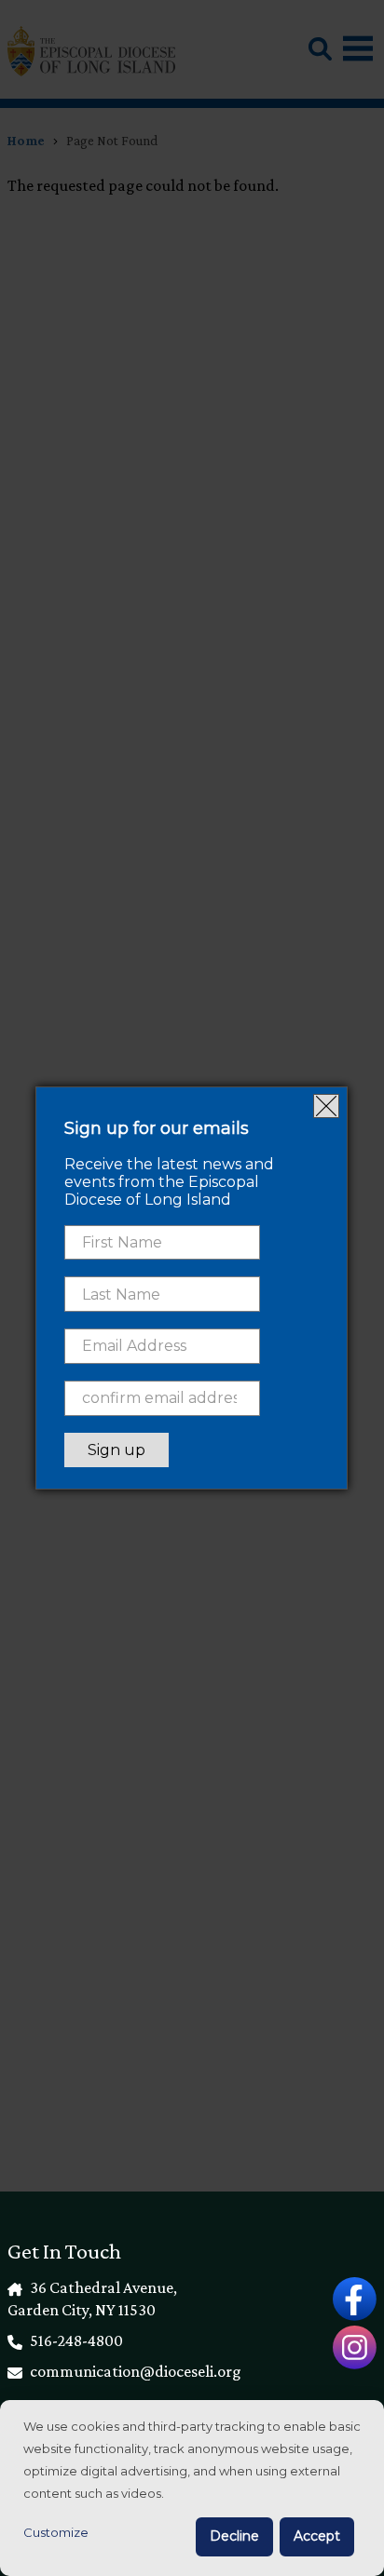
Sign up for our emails (157, 1128)
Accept (317, 2536)
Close (326, 1106)
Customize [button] (56, 2532)
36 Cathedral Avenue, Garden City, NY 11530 (92, 2299)
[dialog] (192, 2488)
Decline (234, 2536)
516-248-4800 (75, 2340)
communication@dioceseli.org (134, 2371)
